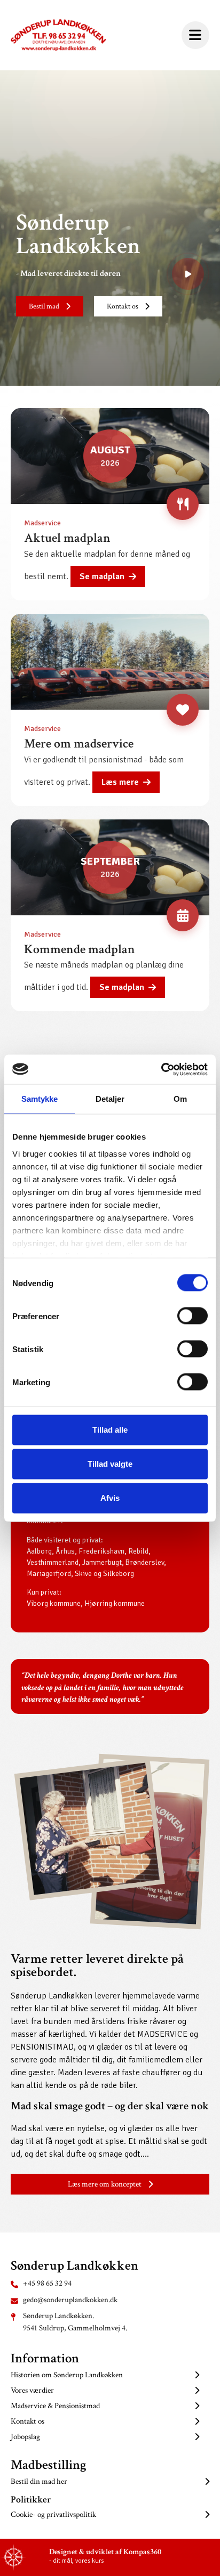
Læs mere (120, 782)
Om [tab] (180, 1099)
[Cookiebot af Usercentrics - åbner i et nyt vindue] (161, 1069)
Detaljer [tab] (110, 1099)
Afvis (110, 1498)
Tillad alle (110, 1430)
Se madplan (102, 576)
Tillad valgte (110, 1464)
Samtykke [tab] (40, 1099)
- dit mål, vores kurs (76, 2561)
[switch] (192, 1316)
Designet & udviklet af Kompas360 (105, 2552)
